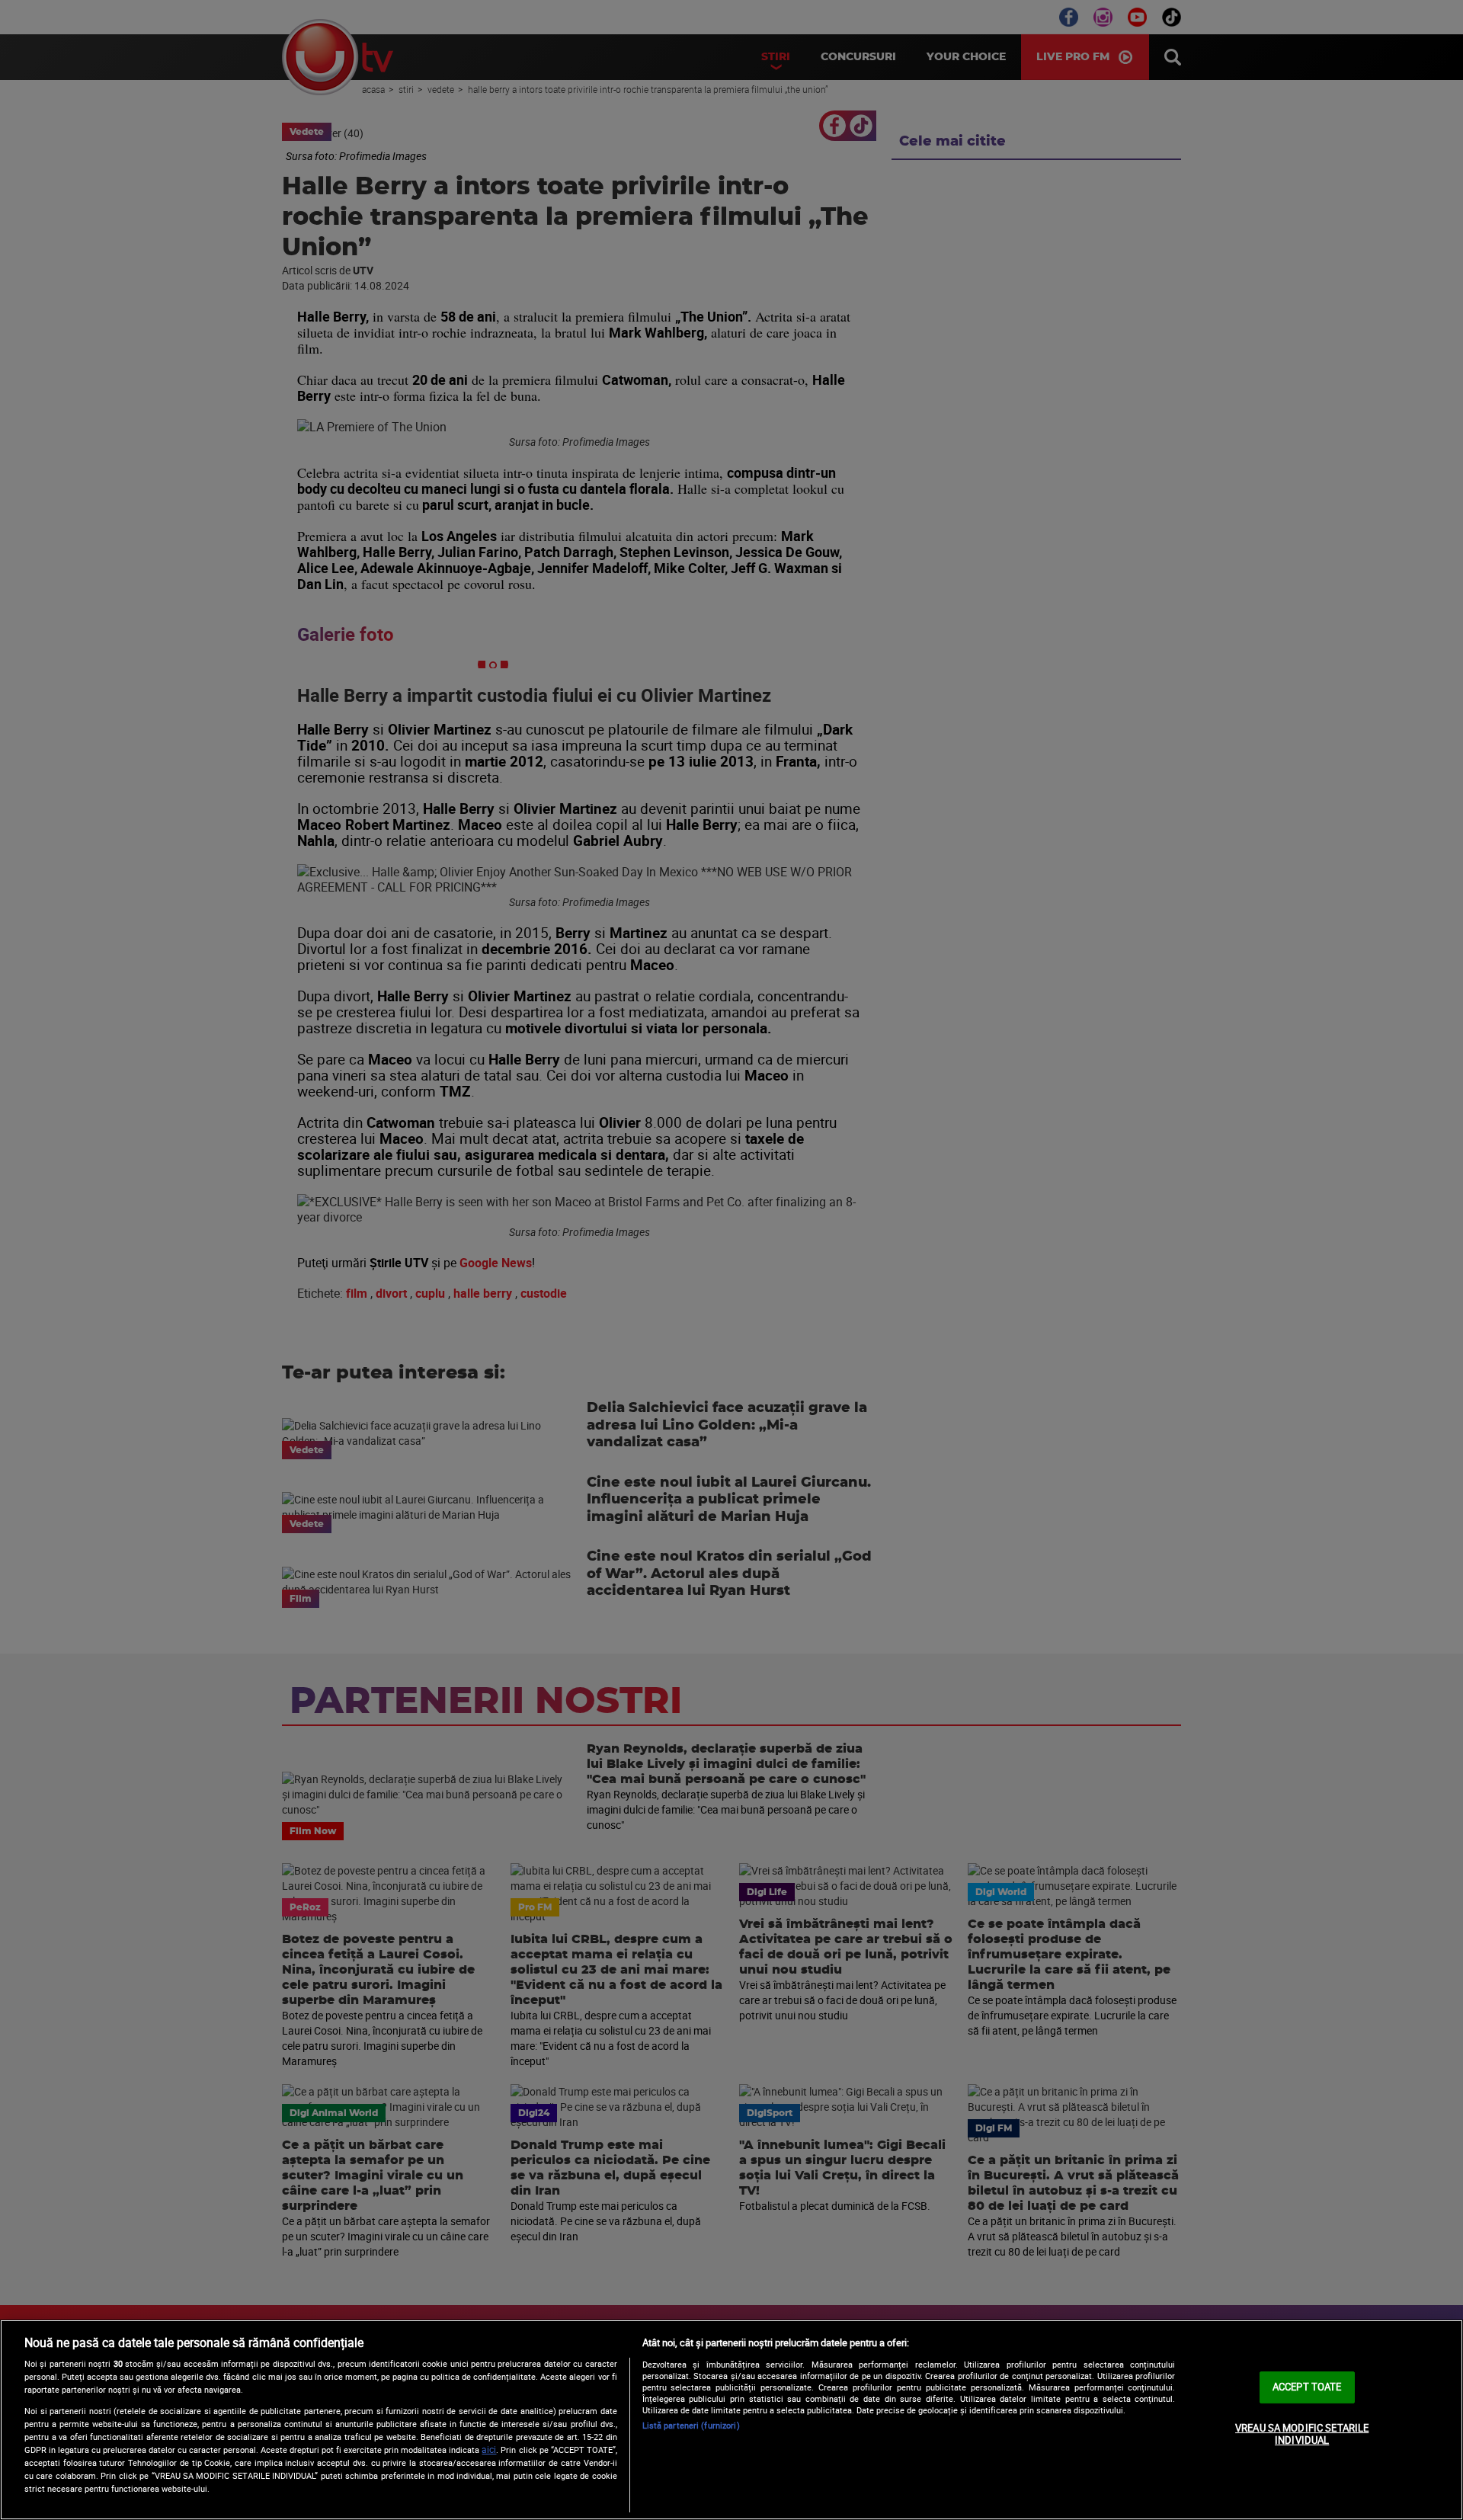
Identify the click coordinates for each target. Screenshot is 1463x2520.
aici (489, 2450)
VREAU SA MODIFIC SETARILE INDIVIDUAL (1302, 2434)
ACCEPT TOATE (1307, 2387)
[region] (731, 2420)
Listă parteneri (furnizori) (691, 2425)
